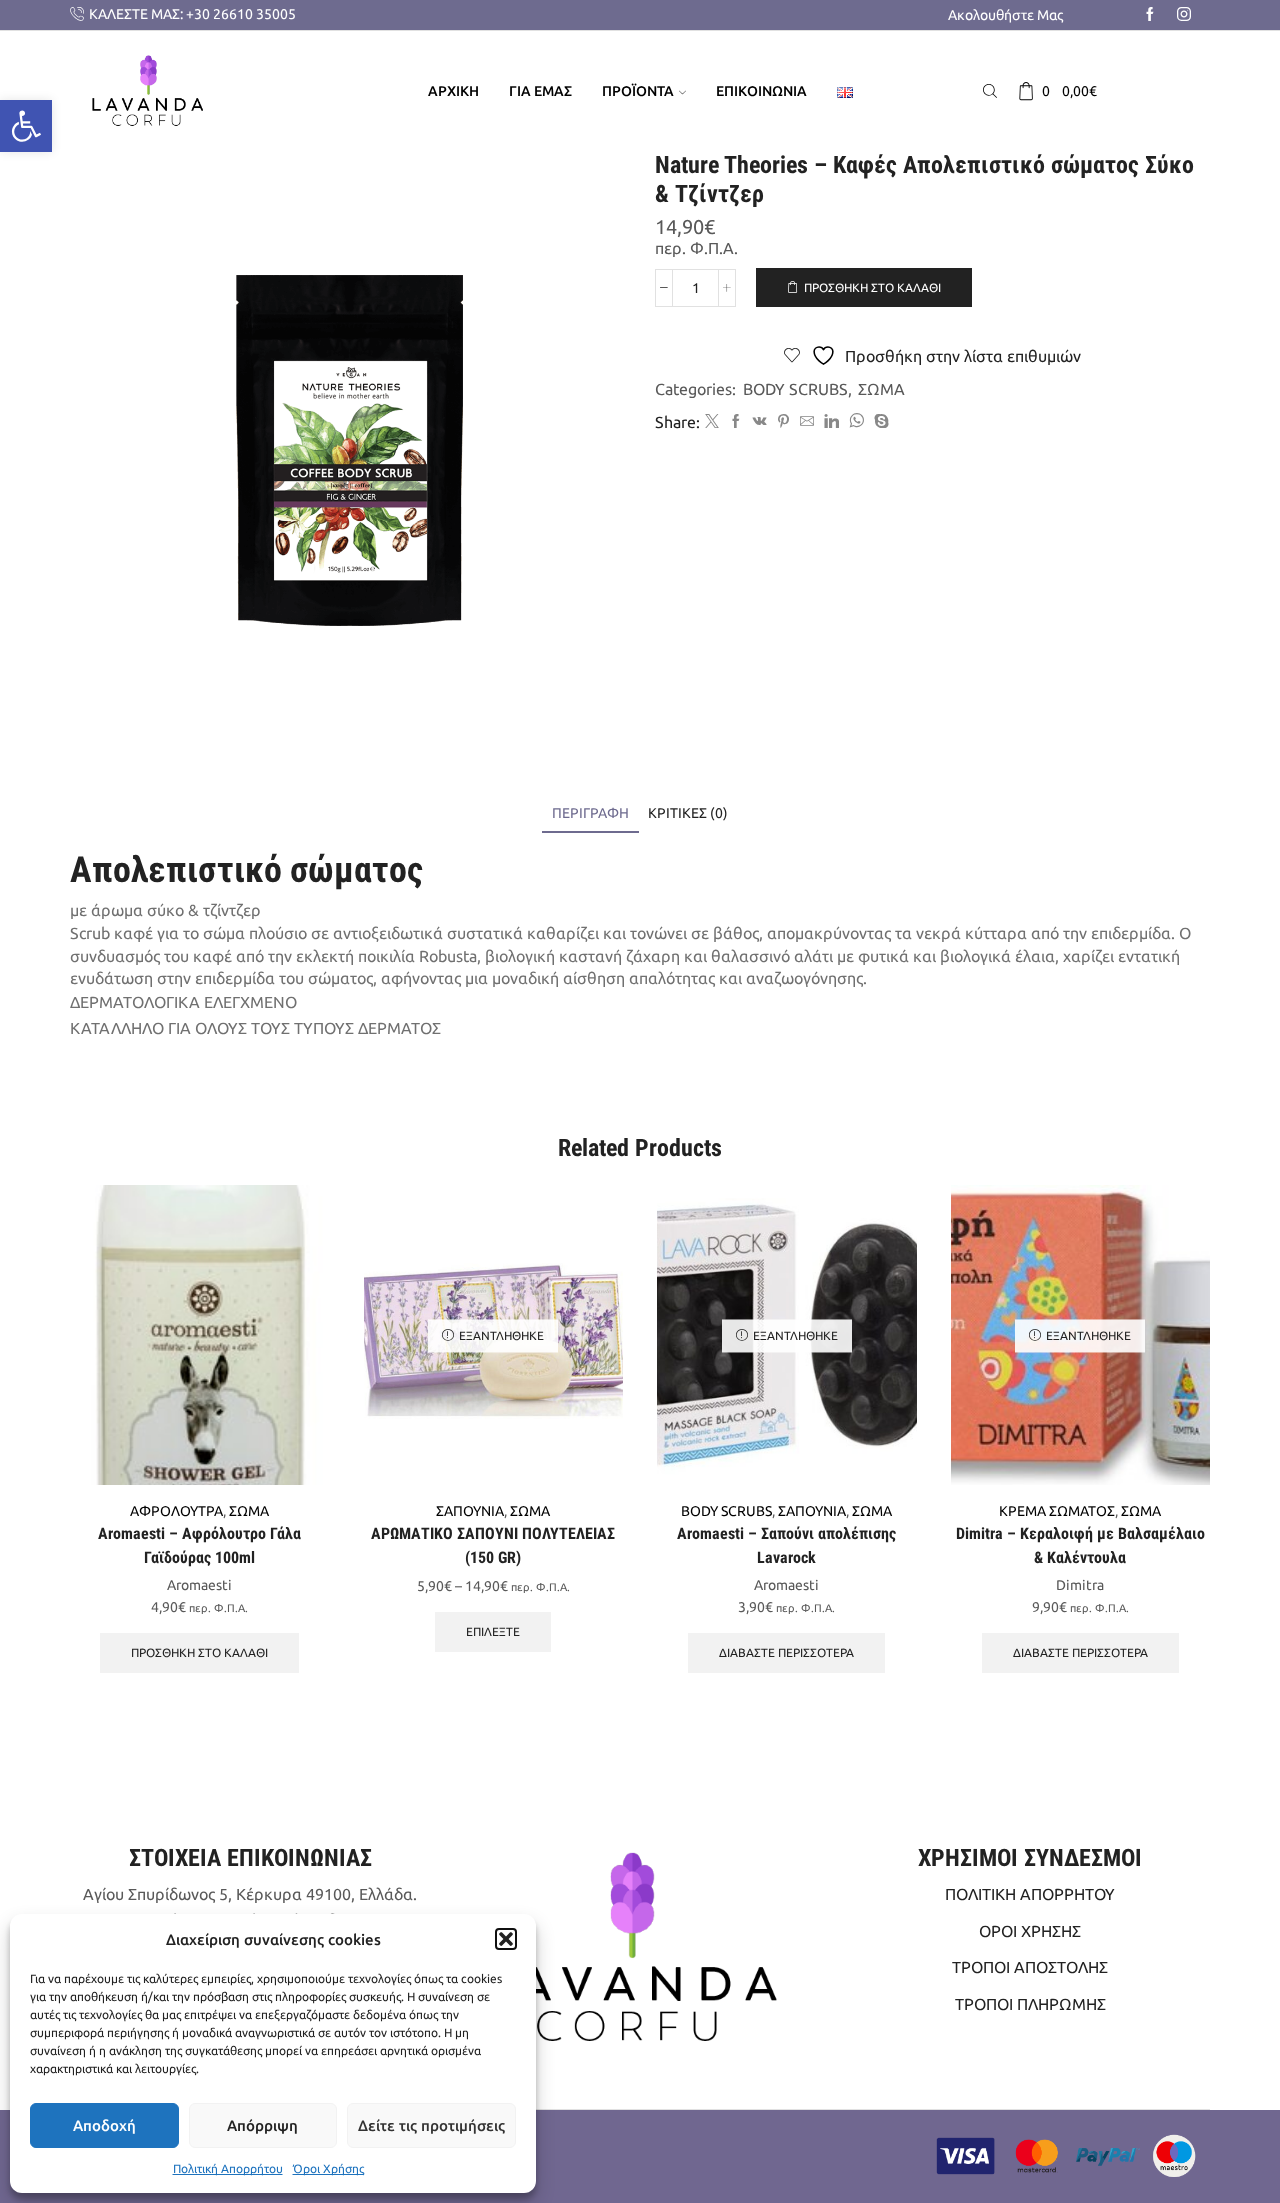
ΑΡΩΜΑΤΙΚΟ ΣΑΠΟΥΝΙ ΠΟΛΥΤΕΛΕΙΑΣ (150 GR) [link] (493, 1545)
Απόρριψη (262, 2125)
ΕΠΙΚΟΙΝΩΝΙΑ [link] (761, 91)
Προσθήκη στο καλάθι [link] (199, 1652)
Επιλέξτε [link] (493, 1631)
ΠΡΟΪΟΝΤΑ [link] (638, 91)
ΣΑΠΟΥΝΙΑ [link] (470, 1511)
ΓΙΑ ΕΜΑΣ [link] (540, 91)
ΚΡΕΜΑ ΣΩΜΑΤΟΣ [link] (1057, 1511)
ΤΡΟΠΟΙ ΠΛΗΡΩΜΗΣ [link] (1030, 2004)
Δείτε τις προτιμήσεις (431, 2125)
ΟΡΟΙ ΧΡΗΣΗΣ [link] (1030, 1931)
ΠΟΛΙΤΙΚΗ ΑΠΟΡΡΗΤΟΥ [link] (1030, 1894)
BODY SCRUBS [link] (795, 389)
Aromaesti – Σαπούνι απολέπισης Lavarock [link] (786, 1545)
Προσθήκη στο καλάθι (872, 287)
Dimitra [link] (1080, 1585)
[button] (506, 1939)
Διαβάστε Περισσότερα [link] (786, 1652)
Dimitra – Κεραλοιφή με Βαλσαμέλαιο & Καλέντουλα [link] (1080, 1545)
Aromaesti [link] (199, 1585)
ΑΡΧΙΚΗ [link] (453, 91)
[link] (26, 126)
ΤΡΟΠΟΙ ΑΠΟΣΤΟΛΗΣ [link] (1030, 1967)
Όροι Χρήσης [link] (328, 2168)
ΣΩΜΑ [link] (881, 389)
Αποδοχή (104, 2125)
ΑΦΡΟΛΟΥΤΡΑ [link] (176, 1511)
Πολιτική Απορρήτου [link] (228, 2168)
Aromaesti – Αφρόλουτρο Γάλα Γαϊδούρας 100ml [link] (199, 1545)
